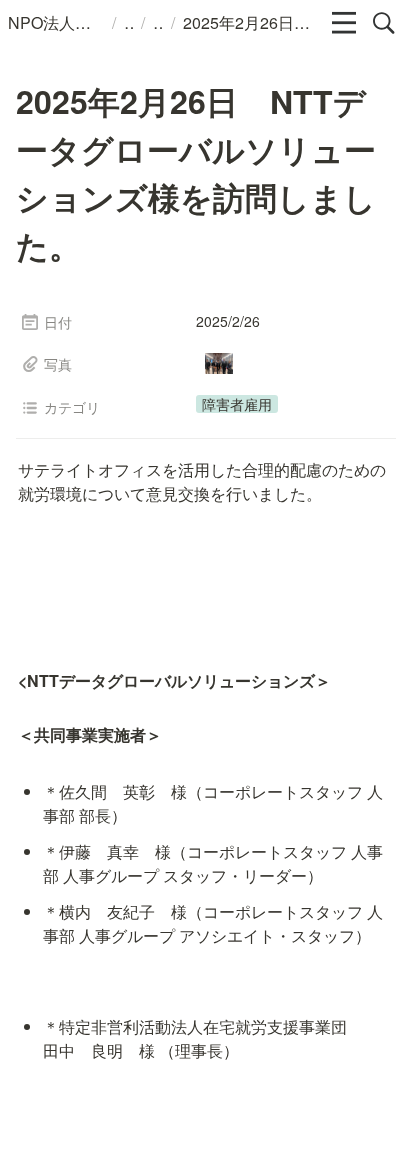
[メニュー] (344, 23)
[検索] (384, 23)
